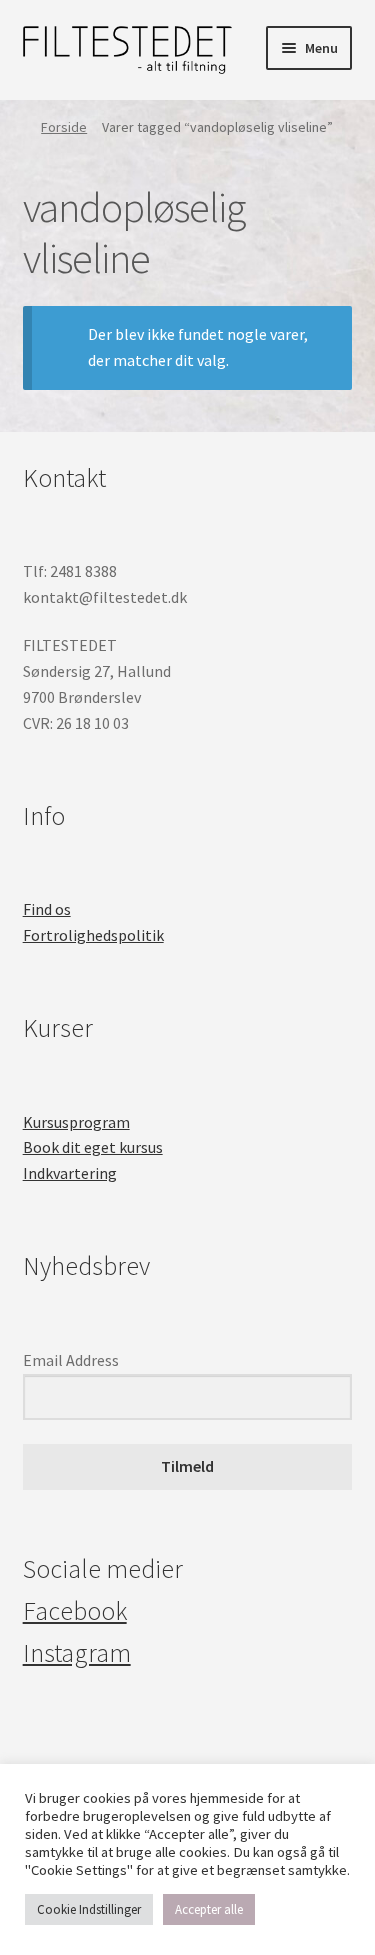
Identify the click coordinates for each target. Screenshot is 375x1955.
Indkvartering (70, 1173)
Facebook (75, 1611)
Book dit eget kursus (93, 1147)
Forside (64, 127)
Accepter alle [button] (209, 1909)
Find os (47, 909)
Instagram (77, 1653)
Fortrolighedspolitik (93, 935)
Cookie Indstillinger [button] (89, 1909)
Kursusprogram (76, 1122)
